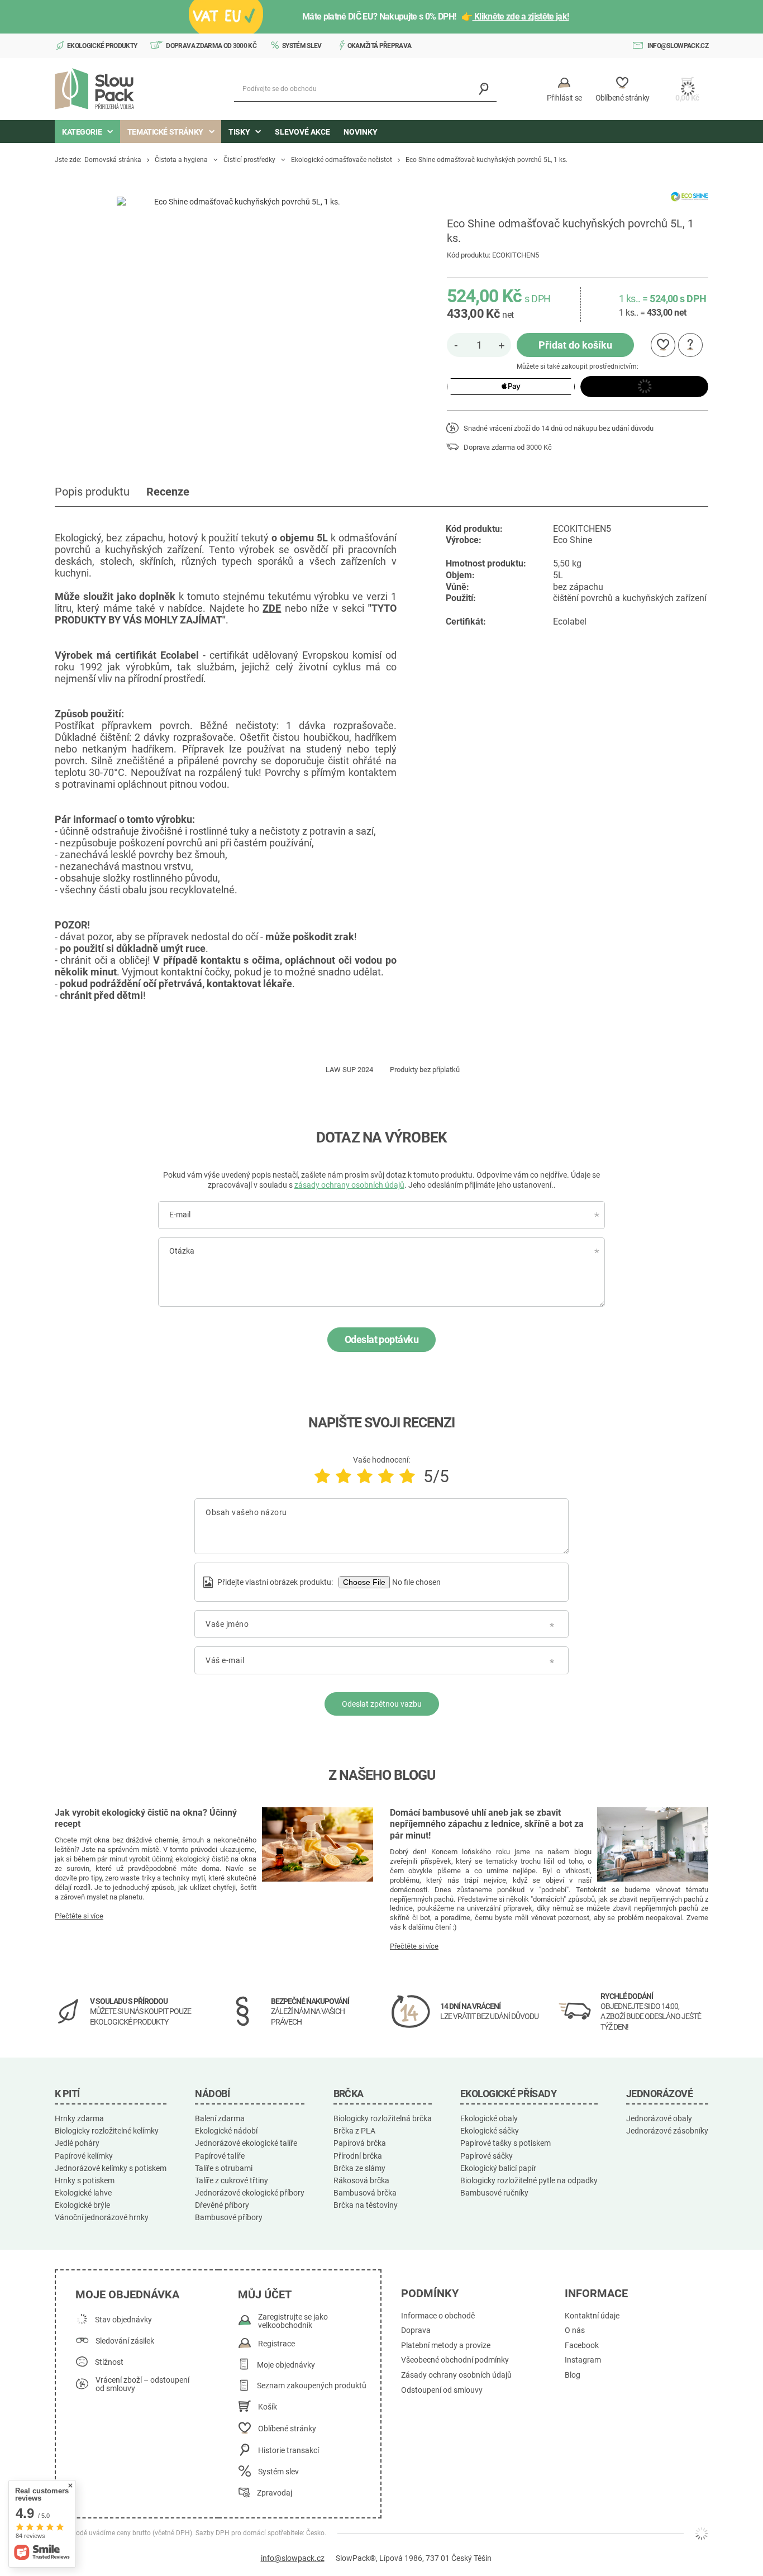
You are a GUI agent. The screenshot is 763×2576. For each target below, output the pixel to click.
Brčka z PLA (354, 2131)
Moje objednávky (286, 2365)
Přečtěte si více (79, 1916)
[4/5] (386, 1476)
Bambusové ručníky (494, 2193)
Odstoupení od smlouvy (442, 2390)
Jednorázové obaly (659, 2118)
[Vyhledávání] (484, 89)
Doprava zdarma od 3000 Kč (211, 46)
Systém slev (302, 46)
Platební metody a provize (446, 2346)
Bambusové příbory (229, 2217)
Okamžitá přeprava (380, 46)
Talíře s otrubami (224, 2168)
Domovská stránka (113, 160)
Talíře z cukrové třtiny (232, 2180)
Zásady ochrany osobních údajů (456, 2375)
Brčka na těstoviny (366, 2205)
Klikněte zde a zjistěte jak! (521, 16)
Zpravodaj (275, 2493)
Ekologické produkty (102, 46)
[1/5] (322, 1476)
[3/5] (365, 1476)
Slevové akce (302, 132)
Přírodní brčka (358, 2156)
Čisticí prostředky (249, 160)
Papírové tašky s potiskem (506, 2143)
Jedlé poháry (77, 2143)
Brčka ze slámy (359, 2168)
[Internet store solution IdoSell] (702, 2534)
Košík (268, 2407)
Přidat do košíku (575, 345)
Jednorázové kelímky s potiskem (111, 2168)
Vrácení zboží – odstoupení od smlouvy (142, 2385)
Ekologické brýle (82, 2205)
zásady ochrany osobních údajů (349, 1185)
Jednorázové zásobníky (667, 2131)
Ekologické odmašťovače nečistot (342, 160)
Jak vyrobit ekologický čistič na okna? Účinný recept (146, 1818)
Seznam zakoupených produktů (312, 2386)
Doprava (416, 2330)
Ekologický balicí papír (498, 2168)
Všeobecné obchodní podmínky (455, 2360)
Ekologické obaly (489, 2118)
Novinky (361, 132)
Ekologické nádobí (226, 2131)
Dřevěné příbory (222, 2205)
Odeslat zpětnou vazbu (382, 1704)
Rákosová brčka (361, 2180)
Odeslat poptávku (381, 1339)
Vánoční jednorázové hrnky (102, 2217)
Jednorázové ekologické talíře (246, 2143)
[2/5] (344, 1476)
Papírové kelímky (84, 2156)
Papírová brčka (360, 2143)
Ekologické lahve (83, 2193)
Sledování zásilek (125, 2341)
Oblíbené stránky (287, 2429)
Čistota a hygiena (181, 160)
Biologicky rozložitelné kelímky (107, 2131)
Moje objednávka (127, 2294)
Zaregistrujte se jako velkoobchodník (293, 2322)
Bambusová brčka (365, 2193)
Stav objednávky (123, 2320)
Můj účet (265, 2294)
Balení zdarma (220, 2118)
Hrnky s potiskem (85, 2180)
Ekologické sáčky (490, 2131)
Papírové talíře (220, 2156)
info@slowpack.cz (678, 46)
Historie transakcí (288, 2451)
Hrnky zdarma (79, 2118)
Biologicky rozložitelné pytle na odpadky (529, 2180)
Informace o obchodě (438, 2316)
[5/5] (407, 1476)
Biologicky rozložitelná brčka (383, 2118)
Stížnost (109, 2362)
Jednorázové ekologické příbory (250, 2193)
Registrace (276, 2344)
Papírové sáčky (487, 2156)
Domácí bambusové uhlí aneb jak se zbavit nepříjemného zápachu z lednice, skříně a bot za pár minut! (487, 1824)
